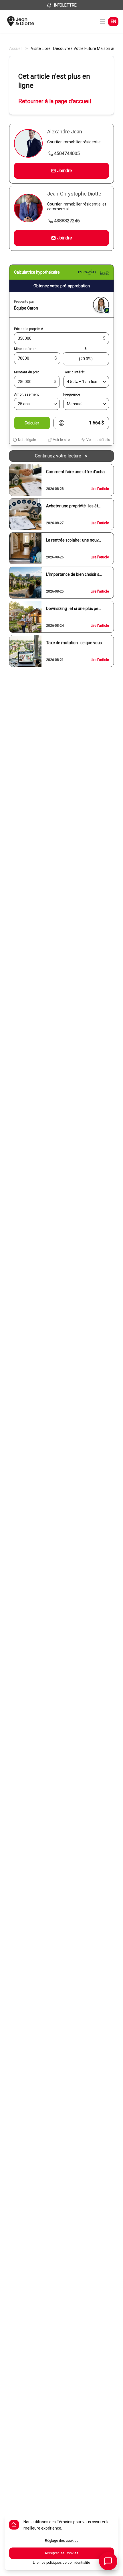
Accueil (16, 48)
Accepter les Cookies (61, 2553)
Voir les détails (98, 440)
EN (113, 22)
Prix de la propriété (28, 329)
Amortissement (26, 394)
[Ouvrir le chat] (108, 2561)
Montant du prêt (26, 372)
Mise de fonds (25, 349)
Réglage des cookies (62, 2541)
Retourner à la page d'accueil (55, 101)
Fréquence (72, 394)
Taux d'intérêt (74, 372)
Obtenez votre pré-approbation (62, 286)
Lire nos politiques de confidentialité (61, 2563)
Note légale (27, 440)
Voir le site (61, 440)
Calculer (32, 423)
